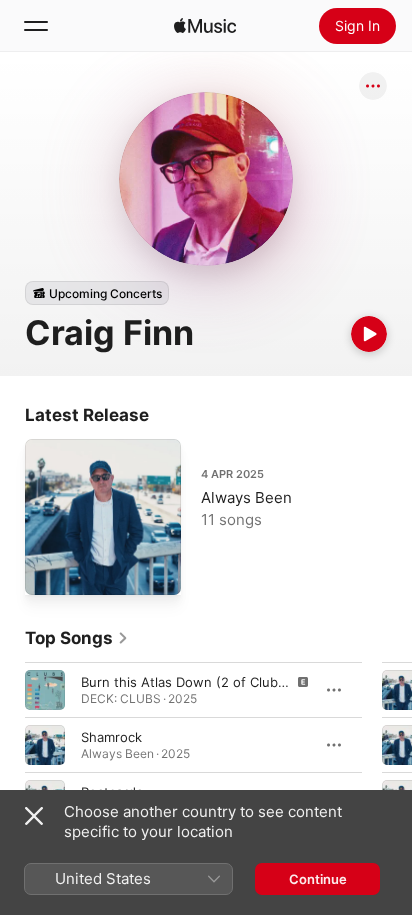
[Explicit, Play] (45, 690)
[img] (205, 26)
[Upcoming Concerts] (97, 293)
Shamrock (111, 737)
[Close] (34, 816)
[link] (77, 638)
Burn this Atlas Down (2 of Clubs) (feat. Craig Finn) (240, 682)
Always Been (246, 497)
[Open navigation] (36, 26)
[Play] (369, 334)
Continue (318, 879)
